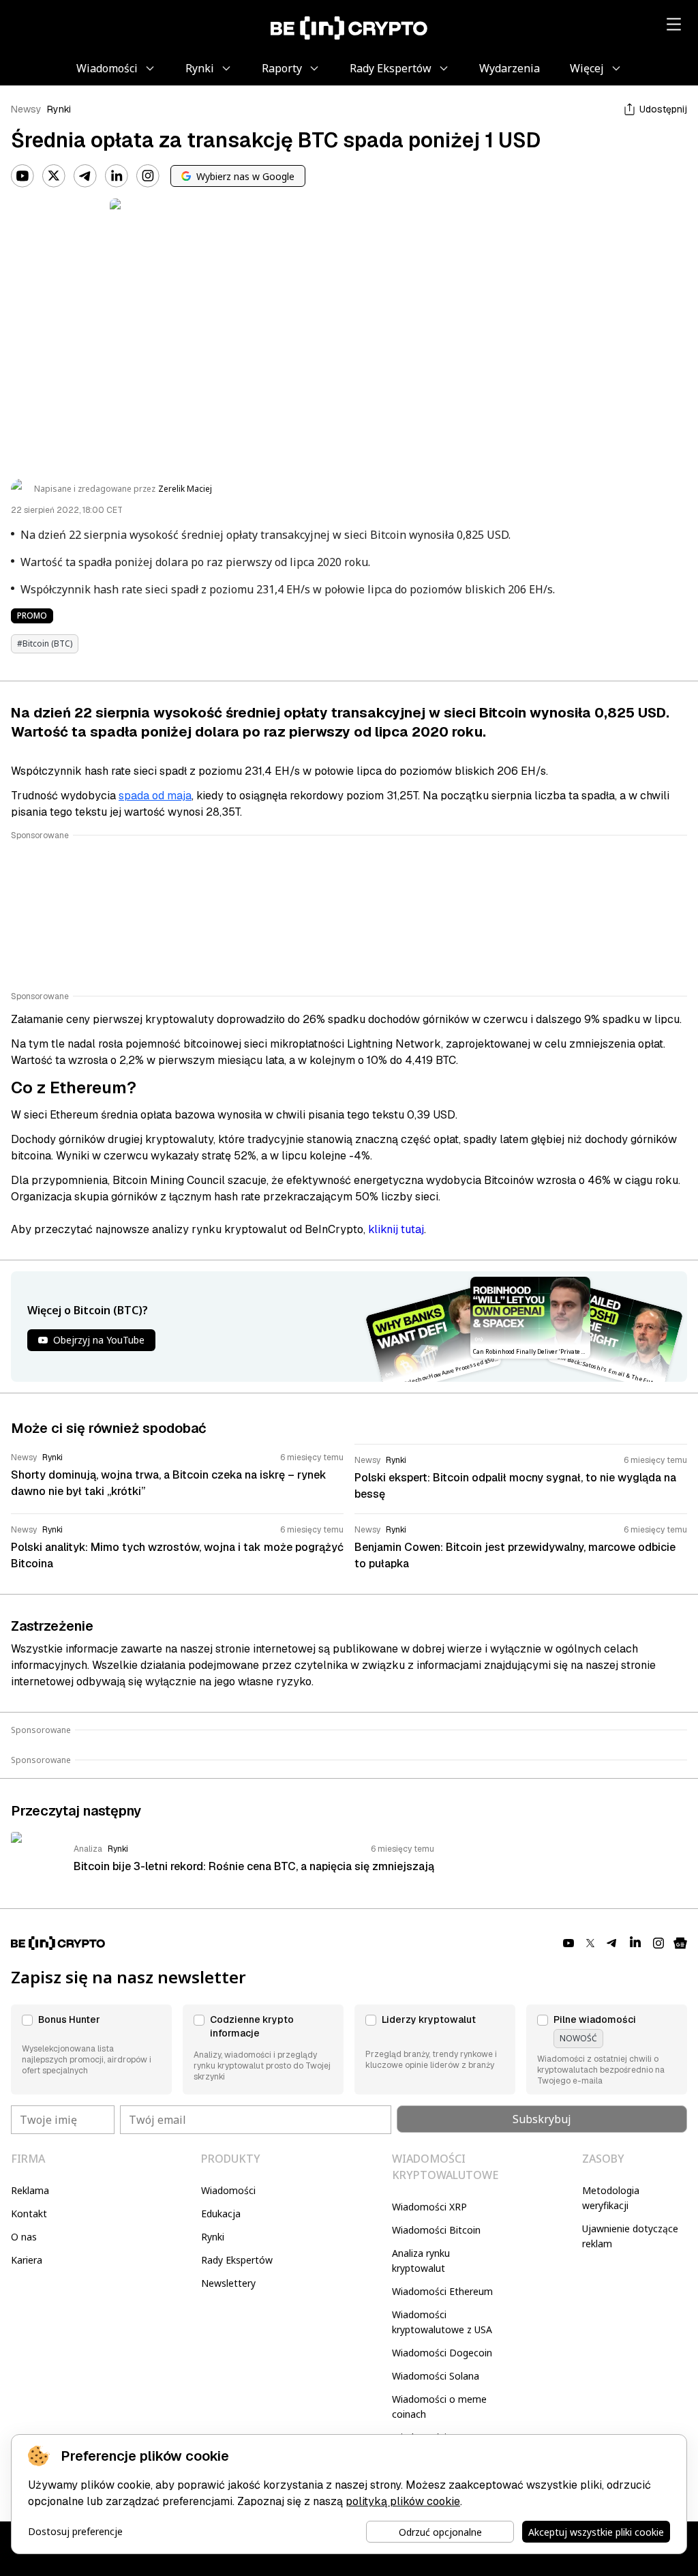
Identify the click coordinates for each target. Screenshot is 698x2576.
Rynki (59, 109)
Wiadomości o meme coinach (439, 2407)
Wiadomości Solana (436, 2376)
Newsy (26, 109)
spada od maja (155, 796)
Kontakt (29, 2214)
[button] (91, 2049)
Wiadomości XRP (429, 2207)
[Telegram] (85, 176)
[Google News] (680, 1943)
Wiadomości (228, 2190)
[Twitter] (54, 176)
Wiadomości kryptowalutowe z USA (442, 2322)
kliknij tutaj (396, 1229)
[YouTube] (22, 176)
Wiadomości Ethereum (442, 2291)
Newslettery (228, 2283)
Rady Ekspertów (237, 2260)
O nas (24, 2237)
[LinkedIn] (117, 176)
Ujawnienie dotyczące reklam (630, 2236)
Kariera (27, 2260)
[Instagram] (148, 176)
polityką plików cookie (403, 2501)
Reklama (30, 2190)
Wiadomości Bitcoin (436, 2230)
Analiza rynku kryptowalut (421, 2261)
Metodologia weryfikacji (611, 2198)
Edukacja (221, 2214)
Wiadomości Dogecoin (442, 2353)
